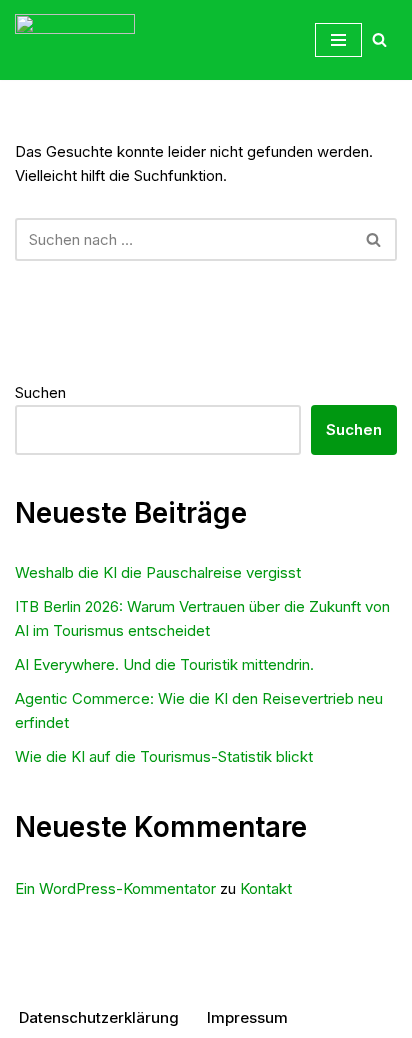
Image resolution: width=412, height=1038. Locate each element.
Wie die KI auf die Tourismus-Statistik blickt (164, 756)
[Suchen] (379, 39)
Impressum (247, 1017)
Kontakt (266, 888)
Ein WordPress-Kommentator (115, 888)
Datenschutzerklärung (99, 1017)
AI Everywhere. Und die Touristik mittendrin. (164, 664)
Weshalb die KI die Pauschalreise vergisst (158, 572)
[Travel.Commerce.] (75, 40)
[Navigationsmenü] (338, 40)
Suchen (40, 392)
